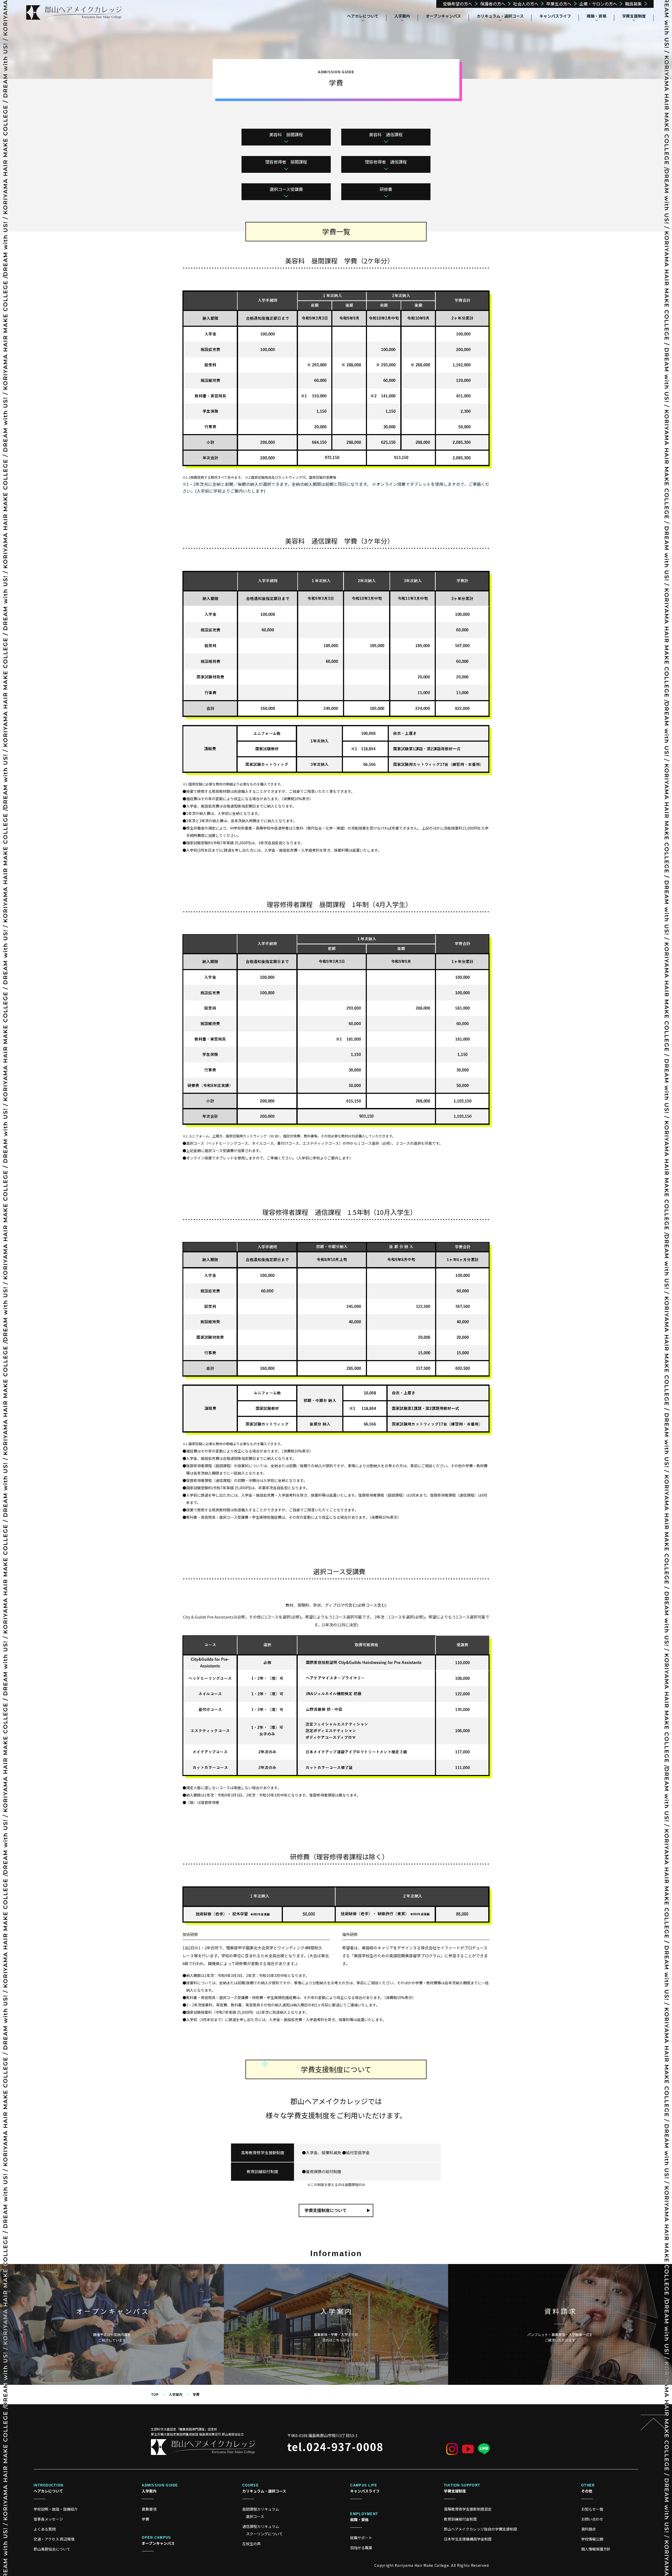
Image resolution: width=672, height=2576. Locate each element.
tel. (335, 2447)
